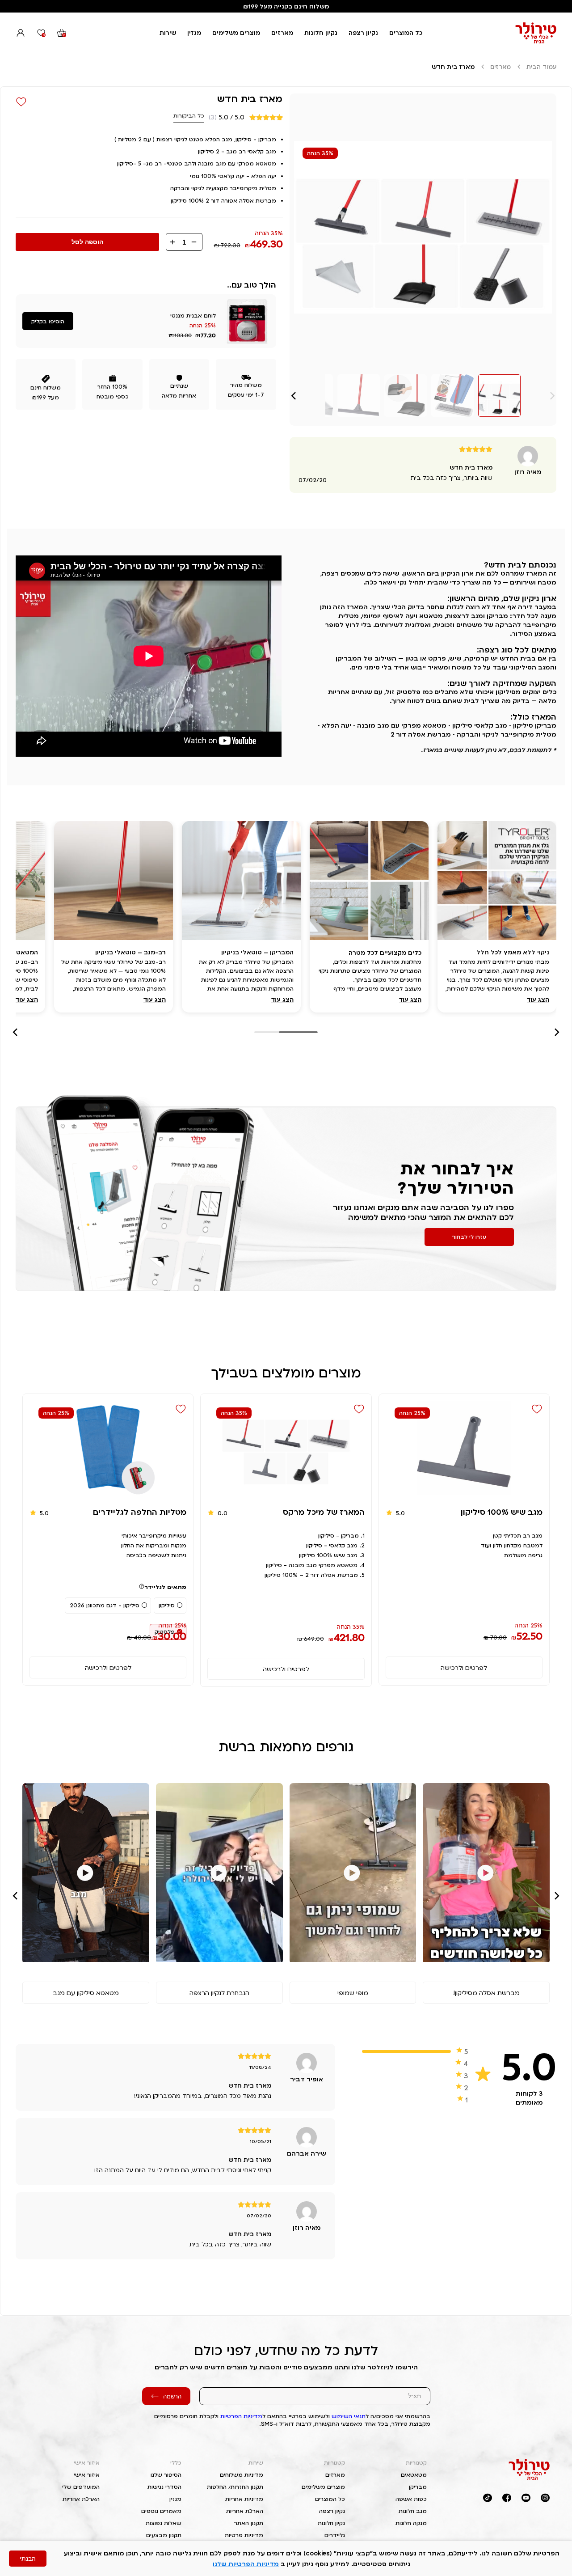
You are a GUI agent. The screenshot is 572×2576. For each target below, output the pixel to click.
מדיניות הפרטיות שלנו (246, 2564)
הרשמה (172, 2396)
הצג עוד (538, 1000)
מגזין (194, 33)
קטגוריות (416, 2463)
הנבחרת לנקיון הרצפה (219, 1993)
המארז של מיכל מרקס (324, 1512)
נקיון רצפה (363, 33)
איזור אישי (87, 2463)
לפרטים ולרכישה (464, 1667)
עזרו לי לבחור (469, 1237)
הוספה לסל (87, 242)
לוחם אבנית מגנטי (193, 316)
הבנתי (28, 2559)
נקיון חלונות (321, 33)
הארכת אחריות (245, 2511)
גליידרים (335, 2535)
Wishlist (21, 102)
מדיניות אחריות (244, 2499)
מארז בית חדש (250, 98)
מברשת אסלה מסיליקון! (486, 1993)
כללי (176, 2463)
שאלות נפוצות (164, 2523)
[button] (294, 396)
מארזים (282, 33)
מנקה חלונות (411, 2523)
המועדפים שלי (81, 2487)
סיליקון (167, 1605)
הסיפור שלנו (166, 2475)
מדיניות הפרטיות (241, 2416)
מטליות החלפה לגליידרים (140, 1512)
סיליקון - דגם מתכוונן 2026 (105, 1605)
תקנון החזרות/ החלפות (235, 2487)
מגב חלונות (413, 2511)
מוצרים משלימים (236, 33)
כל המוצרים (406, 33)
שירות (168, 33)
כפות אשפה (411, 2499)
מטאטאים (414, 2475)
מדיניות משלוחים (242, 2475)
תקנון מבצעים (164, 2535)
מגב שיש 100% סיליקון (502, 1512)
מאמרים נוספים (161, 2511)
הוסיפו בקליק (48, 321)
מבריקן (418, 2487)
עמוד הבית (541, 67)
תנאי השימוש (349, 2416)
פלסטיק (165, 1632)
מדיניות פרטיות (244, 2535)
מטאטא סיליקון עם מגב (86, 1993)
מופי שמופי (353, 1993)
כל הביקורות (189, 116)
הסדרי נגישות (164, 2487)
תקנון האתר (249, 2523)
